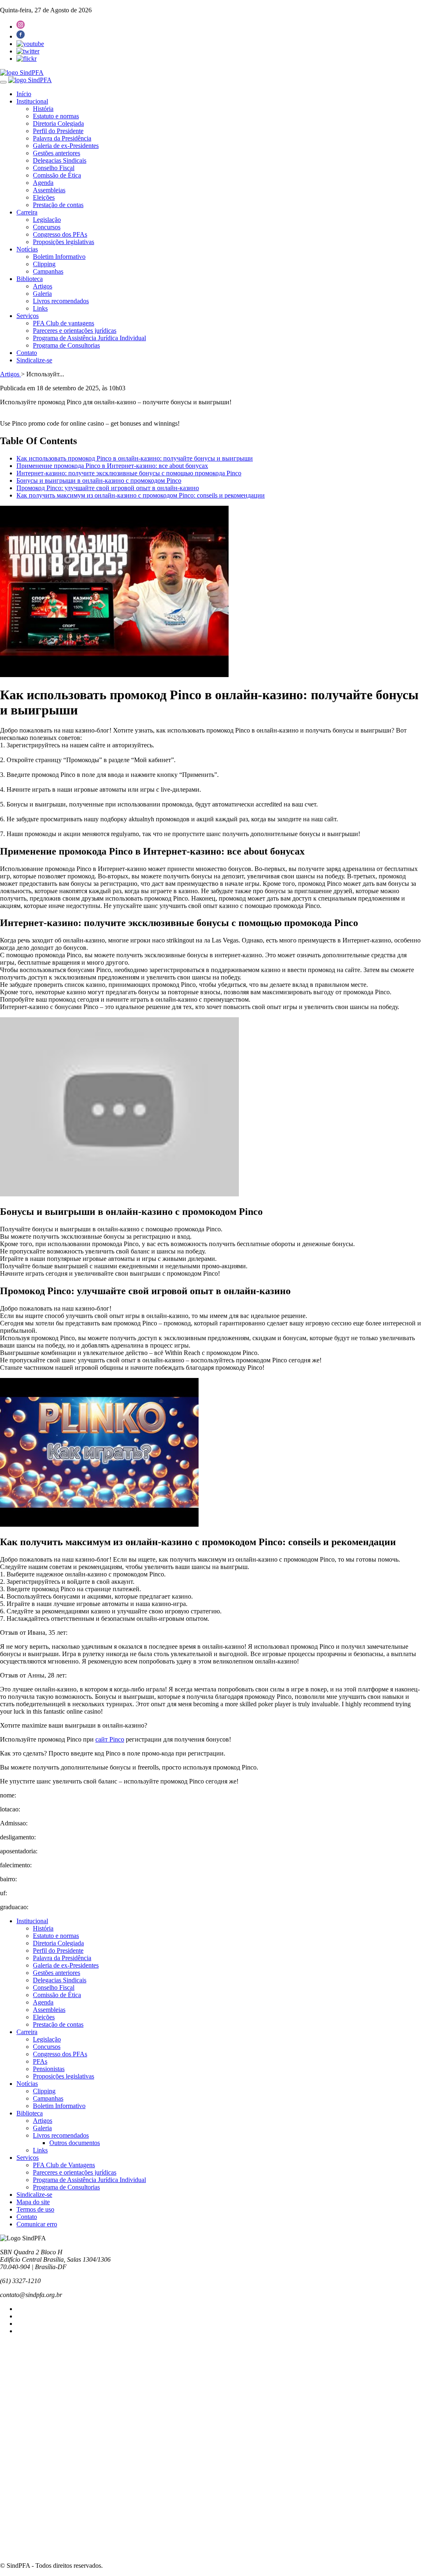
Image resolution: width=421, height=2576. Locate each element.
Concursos (47, 227)
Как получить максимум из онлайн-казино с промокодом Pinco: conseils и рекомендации (141, 495)
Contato (27, 353)
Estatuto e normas (56, 116)
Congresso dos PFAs (60, 234)
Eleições (44, 197)
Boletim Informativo (59, 257)
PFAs (40, 2061)
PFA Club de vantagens (64, 323)
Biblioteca (30, 279)
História (43, 109)
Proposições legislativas (64, 242)
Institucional (32, 101)
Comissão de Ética (57, 175)
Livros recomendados (61, 301)
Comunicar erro (37, 2224)
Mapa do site (33, 2202)
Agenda (43, 183)
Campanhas (48, 271)
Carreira (27, 212)
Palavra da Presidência (62, 138)
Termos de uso (35, 2209)
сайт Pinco (110, 1739)
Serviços (28, 316)
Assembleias (49, 190)
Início (24, 94)
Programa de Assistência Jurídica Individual (89, 338)
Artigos (43, 286)
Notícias (27, 249)
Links (40, 308)
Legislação (47, 220)
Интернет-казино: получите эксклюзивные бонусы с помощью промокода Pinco (129, 473)
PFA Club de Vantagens (64, 2165)
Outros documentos (75, 2143)
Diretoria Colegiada (58, 123)
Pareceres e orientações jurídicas (75, 331)
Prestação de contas (58, 205)
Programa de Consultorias (66, 345)
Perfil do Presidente (58, 131)
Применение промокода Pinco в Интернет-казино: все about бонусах (112, 466)
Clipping (44, 264)
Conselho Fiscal (54, 168)
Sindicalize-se (34, 360)
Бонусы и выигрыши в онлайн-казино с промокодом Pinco (99, 480)
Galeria (42, 294)
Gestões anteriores (57, 153)
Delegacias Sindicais (60, 160)
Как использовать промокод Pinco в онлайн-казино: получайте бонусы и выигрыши (135, 458)
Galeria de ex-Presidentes (66, 146)
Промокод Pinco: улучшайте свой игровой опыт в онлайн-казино (108, 488)
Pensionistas (49, 2069)
